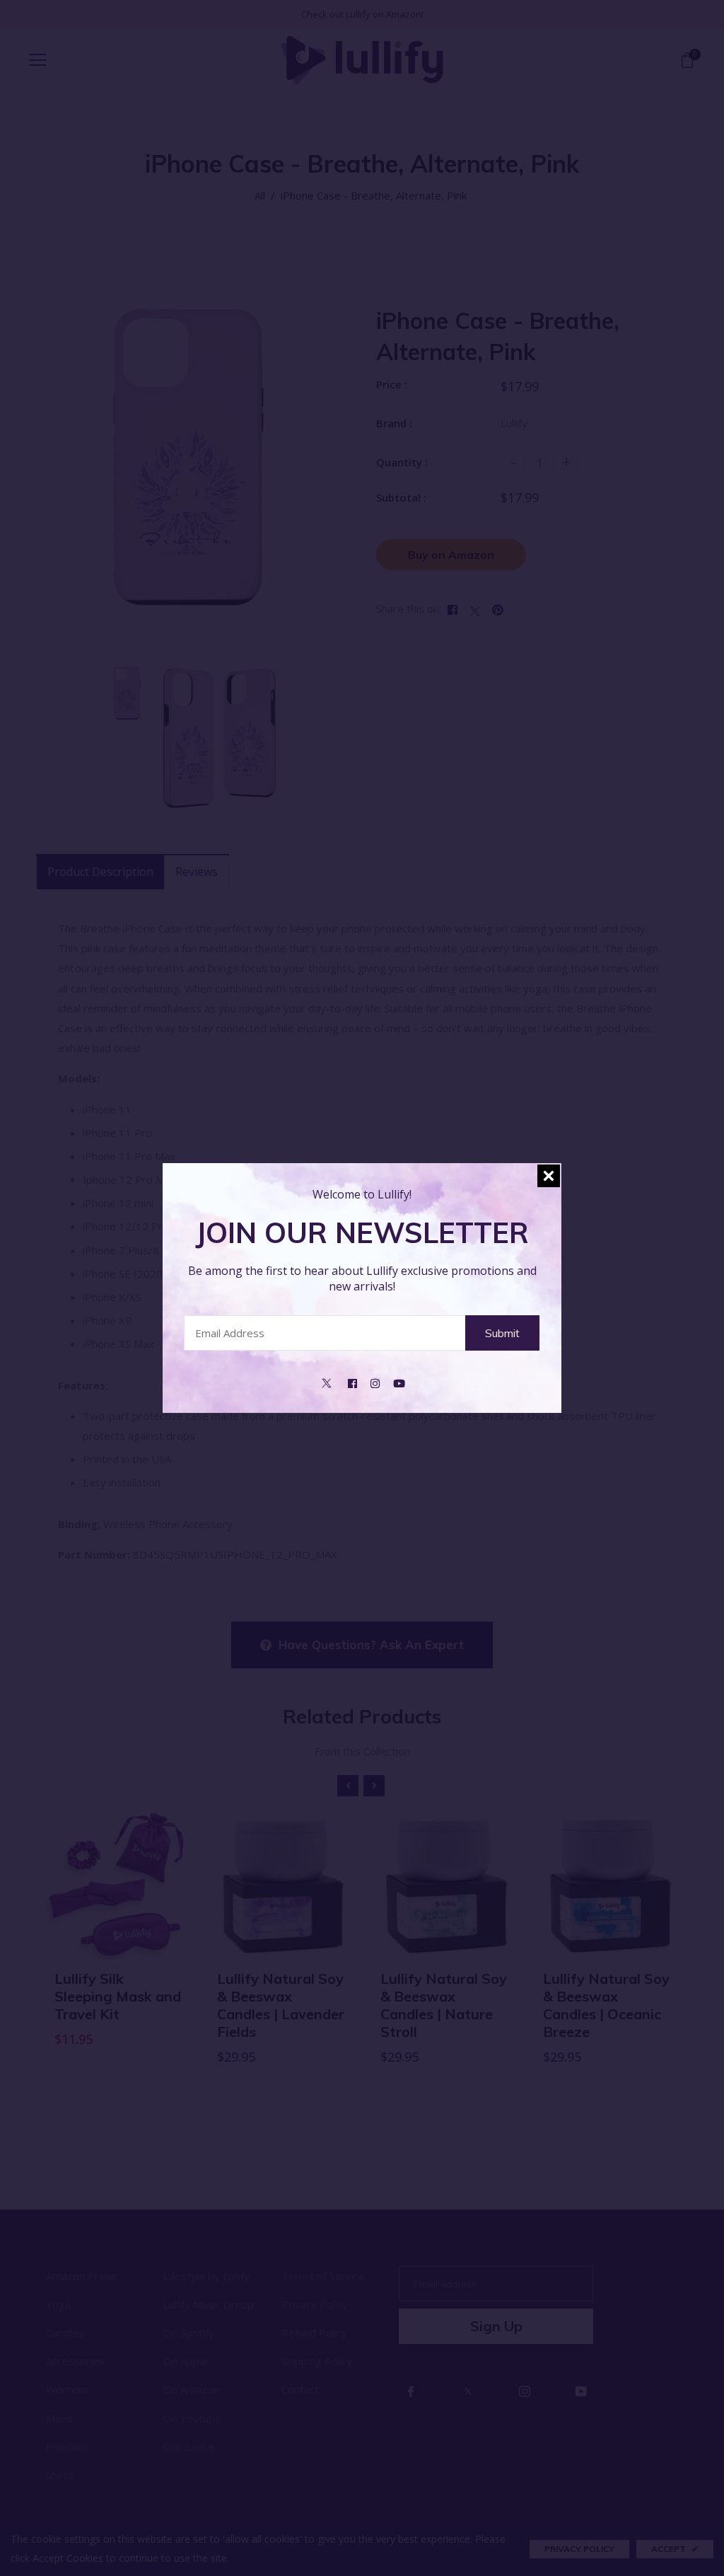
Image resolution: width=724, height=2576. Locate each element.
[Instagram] (375, 1382)
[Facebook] (352, 1382)
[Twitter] (327, 1382)
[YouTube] (399, 1382)
